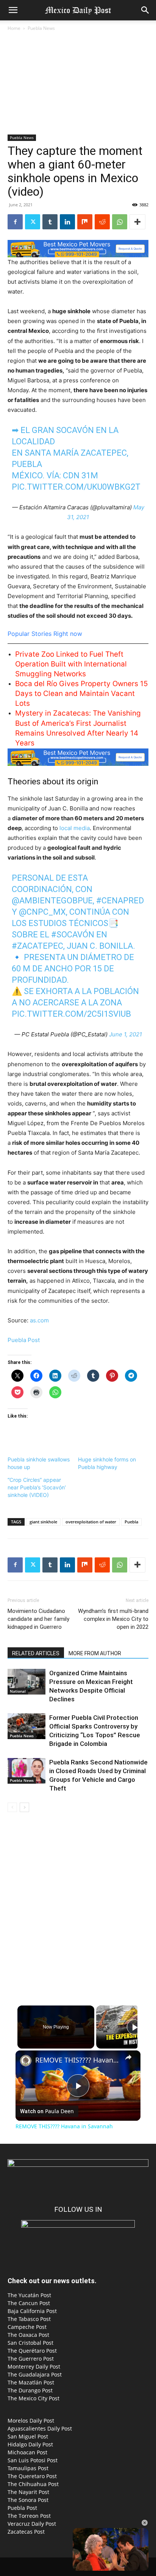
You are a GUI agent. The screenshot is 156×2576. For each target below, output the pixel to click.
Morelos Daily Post (31, 2421)
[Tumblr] (50, 222)
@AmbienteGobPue (52, 901)
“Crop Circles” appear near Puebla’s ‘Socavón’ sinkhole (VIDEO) (37, 1487)
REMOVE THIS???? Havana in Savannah (78, 2060)
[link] (26, 2061)
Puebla (131, 1522)
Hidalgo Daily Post (30, 2444)
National (18, 1691)
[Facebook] (15, 222)
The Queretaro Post (32, 2476)
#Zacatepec (37, 946)
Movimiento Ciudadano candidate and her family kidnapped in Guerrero (38, 1619)
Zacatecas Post (26, 2532)
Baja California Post (32, 2311)
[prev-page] (12, 1807)
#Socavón (73, 935)
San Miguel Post (28, 2436)
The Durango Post (30, 2390)
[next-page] (24, 1807)
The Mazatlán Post (31, 2382)
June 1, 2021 (126, 1034)
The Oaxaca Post (28, 2335)
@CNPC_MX (42, 912)
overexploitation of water (91, 1522)
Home (14, 28)
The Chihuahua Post (33, 2484)
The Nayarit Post (28, 2492)
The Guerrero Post (31, 2359)
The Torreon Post (29, 2516)
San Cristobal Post (30, 2343)
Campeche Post (27, 2327)
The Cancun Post (29, 2303)
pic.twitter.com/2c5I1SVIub (71, 1014)
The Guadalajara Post (35, 2374)
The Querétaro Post (32, 2351)
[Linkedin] (67, 222)
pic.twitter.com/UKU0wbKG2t (76, 487)
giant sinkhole (43, 1522)
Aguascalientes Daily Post (40, 2428)
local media (75, 828)
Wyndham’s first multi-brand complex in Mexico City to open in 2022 (113, 1619)
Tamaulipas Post (28, 2468)
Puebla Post (24, 1340)
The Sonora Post (28, 2500)
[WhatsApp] (120, 222)
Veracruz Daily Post (32, 2524)
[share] (128, 2057)
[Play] (134, 2027)
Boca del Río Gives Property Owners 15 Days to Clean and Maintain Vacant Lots (82, 693)
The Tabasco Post (29, 2319)
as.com (39, 1320)
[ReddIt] (102, 222)
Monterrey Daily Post (34, 2366)
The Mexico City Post (34, 2398)
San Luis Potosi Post (33, 2460)
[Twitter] (33, 222)
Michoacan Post (27, 2452)
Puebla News (41, 28)
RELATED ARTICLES (36, 1653)
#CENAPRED (120, 901)
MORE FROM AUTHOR (95, 1653)
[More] (137, 222)
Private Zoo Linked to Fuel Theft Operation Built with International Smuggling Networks (71, 664)
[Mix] (85, 222)
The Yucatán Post (29, 2295)
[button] (13, 10)
